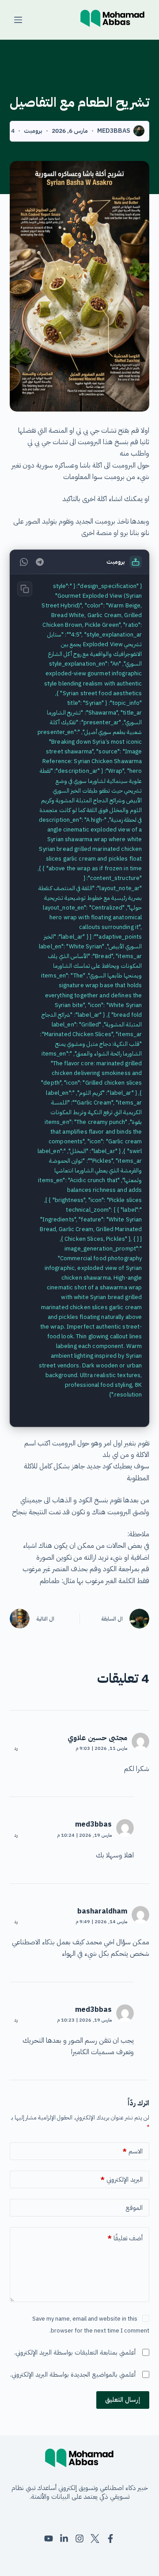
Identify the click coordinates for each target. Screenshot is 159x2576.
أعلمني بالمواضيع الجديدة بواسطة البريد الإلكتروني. (73, 2374)
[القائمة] (18, 20)
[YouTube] (49, 2539)
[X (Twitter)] (95, 2539)
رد (16, 1748)
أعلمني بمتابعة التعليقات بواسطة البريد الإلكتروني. (75, 2352)
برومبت (33, 131)
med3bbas (93, 1824)
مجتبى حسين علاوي (97, 1738)
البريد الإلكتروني (121, 2179)
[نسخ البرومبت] (25, 589)
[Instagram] (79, 2539)
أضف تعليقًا (125, 2238)
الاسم (132, 2151)
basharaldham (102, 1911)
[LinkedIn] (64, 2539)
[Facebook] (110, 2539)
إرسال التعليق (123, 2400)
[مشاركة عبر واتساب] (24, 562)
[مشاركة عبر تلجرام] (40, 562)
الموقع (134, 2208)
